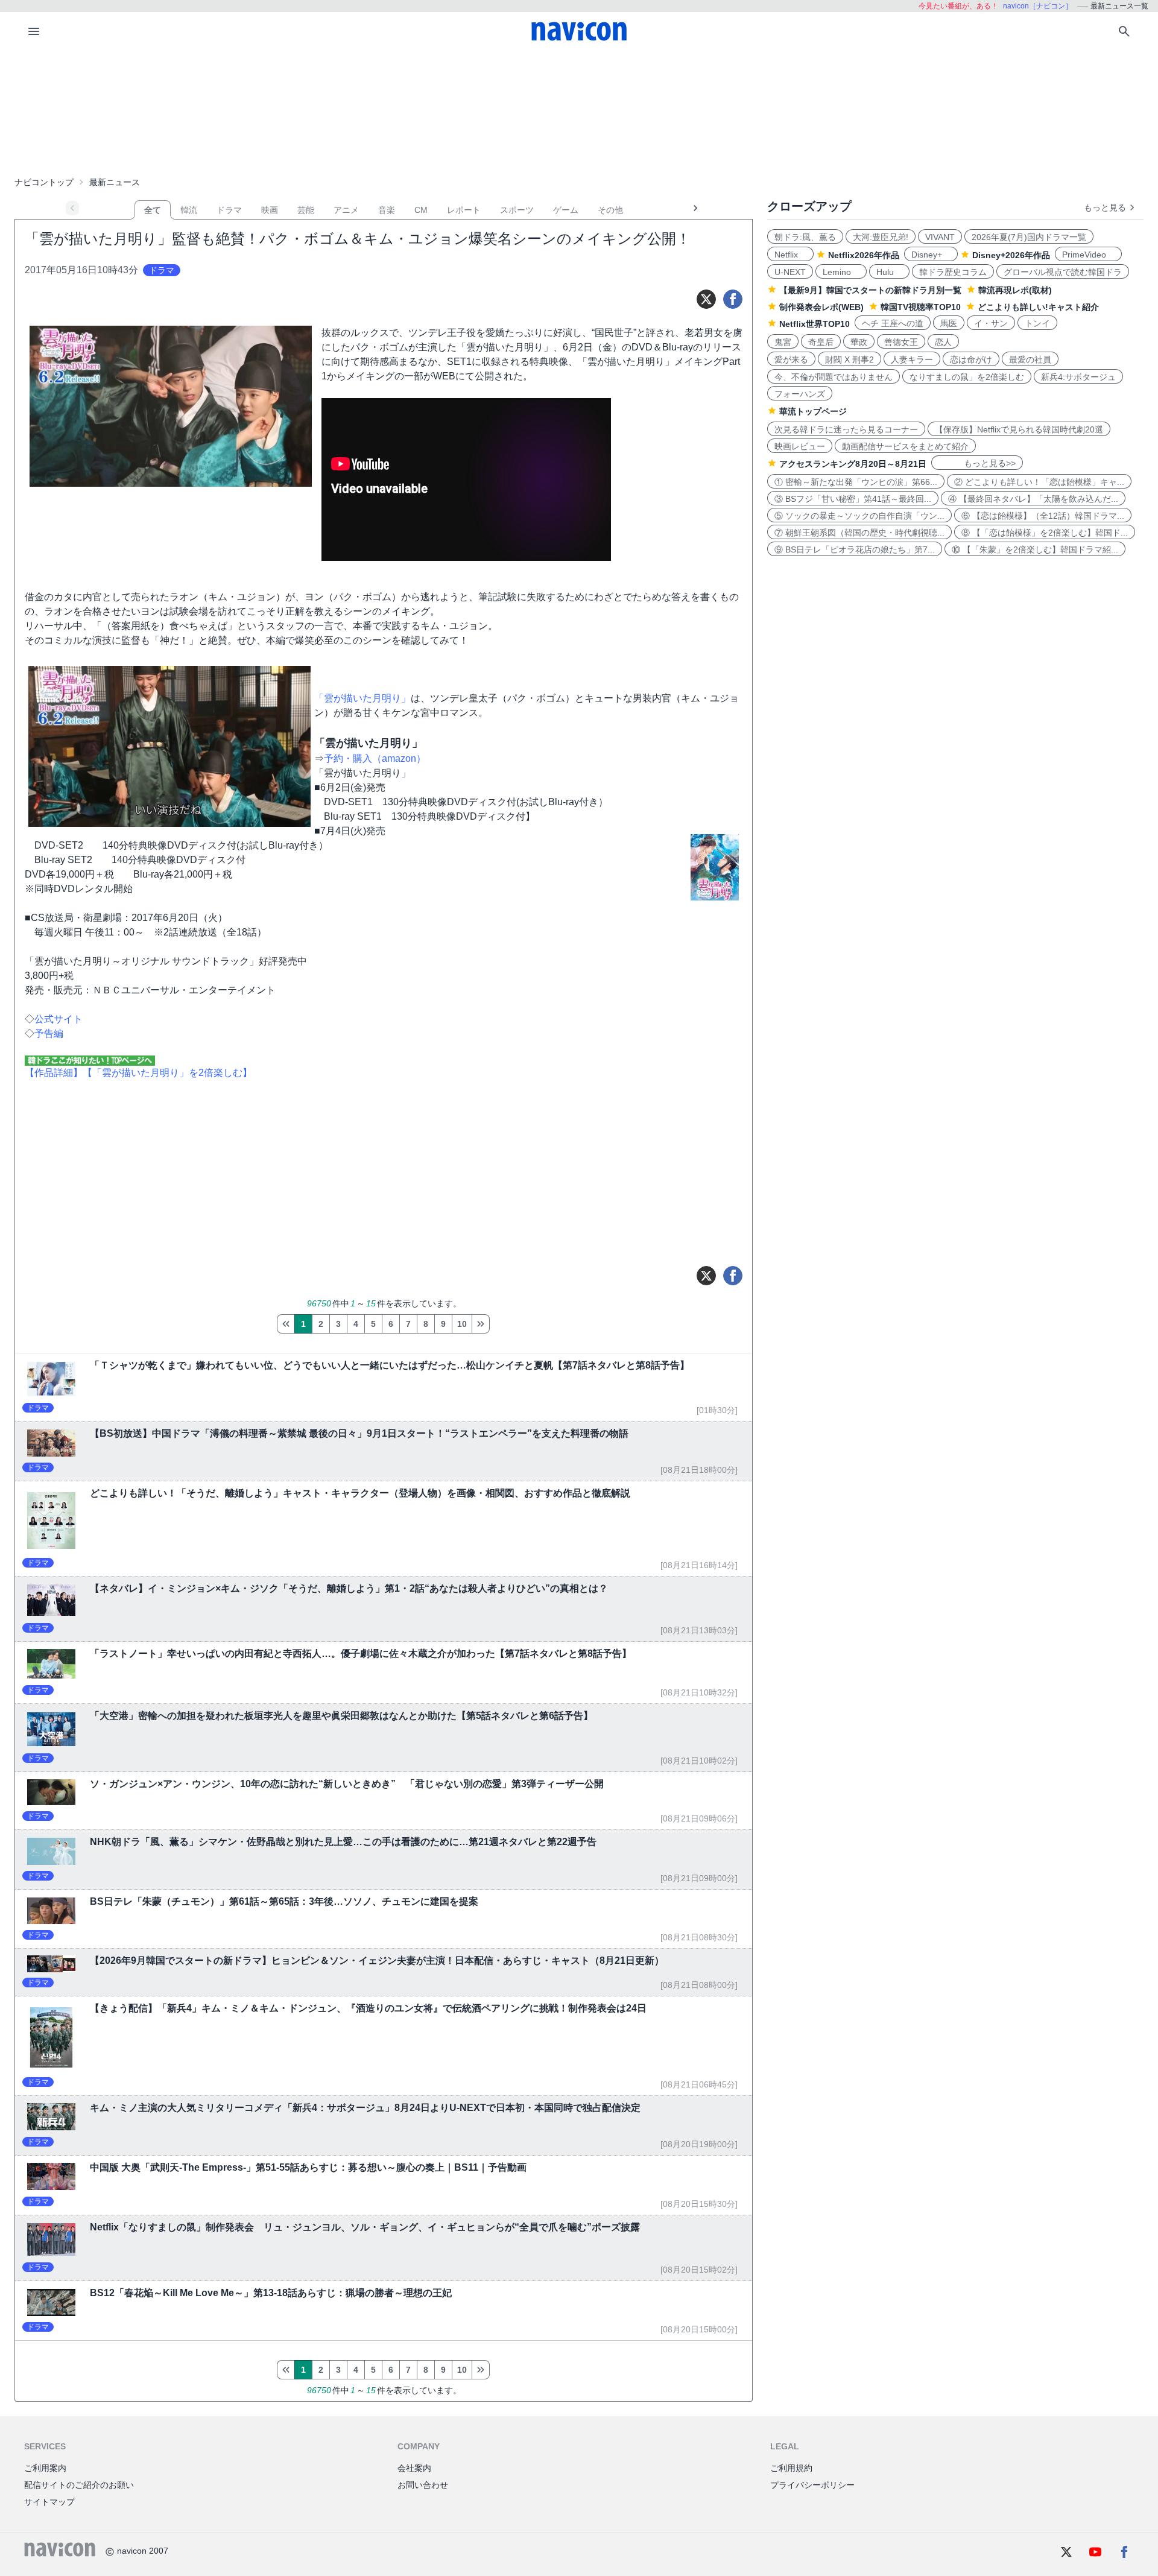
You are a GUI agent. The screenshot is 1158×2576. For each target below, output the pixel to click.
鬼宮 (783, 342)
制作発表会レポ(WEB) (821, 307)
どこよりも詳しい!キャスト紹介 (1038, 307)
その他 (610, 210)
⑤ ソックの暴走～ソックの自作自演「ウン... (859, 516)
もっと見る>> (977, 463)
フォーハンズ (800, 394)
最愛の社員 (1030, 359)
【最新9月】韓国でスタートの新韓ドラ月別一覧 (870, 290)
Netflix (790, 255)
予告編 (49, 1033)
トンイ (1037, 323)
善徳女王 (901, 342)
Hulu (889, 272)
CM (421, 210)
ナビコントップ (44, 182)
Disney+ (931, 255)
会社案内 (414, 2468)
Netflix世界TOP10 (815, 324)
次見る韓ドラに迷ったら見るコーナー (846, 429)
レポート (464, 210)
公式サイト (59, 1019)
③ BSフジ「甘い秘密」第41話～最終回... (853, 499)
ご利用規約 (791, 2468)
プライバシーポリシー (812, 2485)
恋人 (943, 342)
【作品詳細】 (54, 1073)
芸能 (306, 210)
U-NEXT (790, 272)
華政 (859, 342)
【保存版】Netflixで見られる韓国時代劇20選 (1019, 429)
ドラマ (229, 210)
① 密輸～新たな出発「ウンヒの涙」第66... (856, 482)
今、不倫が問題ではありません (834, 377)
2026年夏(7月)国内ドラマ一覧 (1029, 237)
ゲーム (566, 210)
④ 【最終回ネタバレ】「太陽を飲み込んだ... (1033, 499)
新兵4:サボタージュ (1078, 377)
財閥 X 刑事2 (850, 359)
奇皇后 (821, 342)
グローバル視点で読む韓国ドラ (1063, 272)
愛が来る (791, 359)
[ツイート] (706, 299)
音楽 (387, 210)
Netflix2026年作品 (864, 255)
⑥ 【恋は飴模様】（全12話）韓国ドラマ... (1043, 516)
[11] (481, 1324)
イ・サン (991, 323)
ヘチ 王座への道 (893, 323)
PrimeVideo (1088, 255)
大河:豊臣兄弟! (881, 237)
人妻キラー (912, 359)
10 (462, 1324)
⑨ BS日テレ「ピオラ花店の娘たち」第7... (855, 549)
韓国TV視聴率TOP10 (921, 307)
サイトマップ (49, 2502)
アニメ (346, 210)
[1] (286, 1324)
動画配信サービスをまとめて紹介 (905, 446)
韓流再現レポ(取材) (1015, 290)
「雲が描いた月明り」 (362, 698)
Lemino (841, 272)
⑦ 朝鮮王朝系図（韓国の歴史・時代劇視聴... (859, 533)
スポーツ (517, 210)
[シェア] (733, 299)
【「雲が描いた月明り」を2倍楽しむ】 (167, 1073)
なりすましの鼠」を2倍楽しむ (967, 377)
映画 (270, 210)
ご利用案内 (45, 2468)
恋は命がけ (971, 359)
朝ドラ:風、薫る (805, 237)
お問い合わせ (423, 2485)
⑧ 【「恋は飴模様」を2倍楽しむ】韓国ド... (1045, 533)
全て (153, 210)
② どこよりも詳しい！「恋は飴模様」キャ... (1039, 482)
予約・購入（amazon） (375, 758)
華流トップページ (813, 411)
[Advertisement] (579, 111)
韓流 (189, 210)
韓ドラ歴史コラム (953, 272)
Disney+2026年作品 (1011, 255)
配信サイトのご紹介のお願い (79, 2485)
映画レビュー (800, 446)
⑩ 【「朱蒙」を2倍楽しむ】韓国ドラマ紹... (1035, 549)
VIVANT (940, 237)
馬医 (949, 323)
